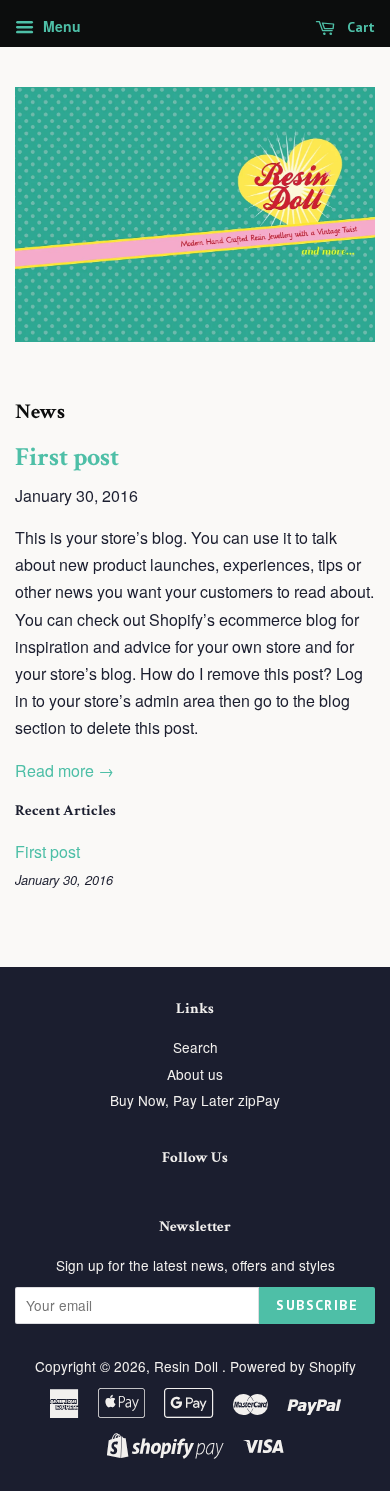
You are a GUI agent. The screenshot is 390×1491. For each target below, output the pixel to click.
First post (67, 457)
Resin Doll (188, 1366)
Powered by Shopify (293, 1366)
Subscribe (317, 1305)
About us (195, 1074)
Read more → (64, 770)
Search (195, 1047)
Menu (60, 26)
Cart (359, 27)
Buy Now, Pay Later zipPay (195, 1100)
